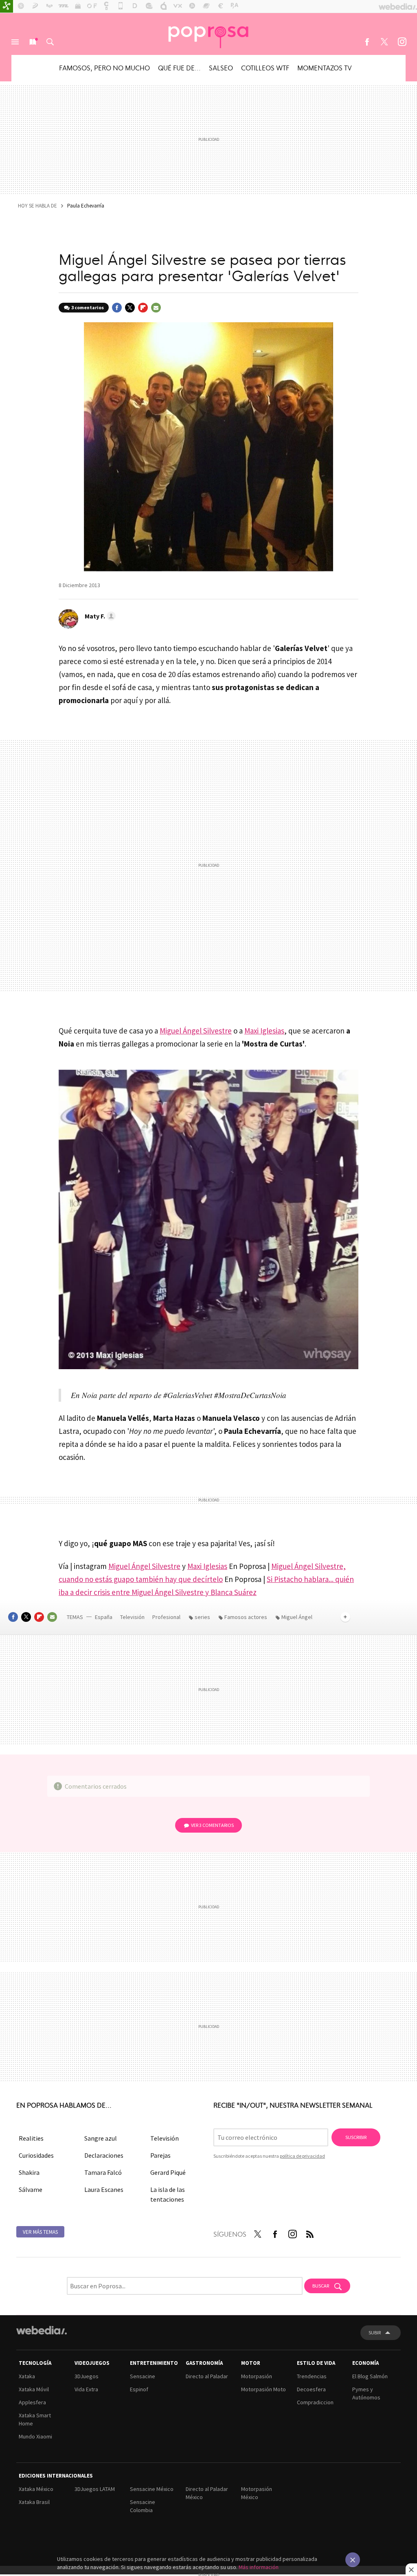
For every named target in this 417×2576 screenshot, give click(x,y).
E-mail (156, 308)
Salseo (221, 68)
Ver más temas (40, 2232)
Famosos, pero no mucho (104, 68)
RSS (310, 2233)
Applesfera (32, 2402)
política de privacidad (302, 2156)
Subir (375, 2332)
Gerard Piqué (168, 2172)
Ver (212, 1825)
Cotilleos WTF (265, 68)
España (104, 1617)
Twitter (384, 42)
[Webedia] (42, 2330)
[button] (99, 616)
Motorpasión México (257, 2493)
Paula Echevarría (86, 206)
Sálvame (31, 2189)
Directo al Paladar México (207, 2493)
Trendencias (312, 2376)
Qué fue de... (179, 68)
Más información (259, 2567)
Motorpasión (257, 2376)
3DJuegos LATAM (95, 2489)
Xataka (27, 2376)
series (202, 1617)
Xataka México (36, 2489)
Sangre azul (101, 2138)
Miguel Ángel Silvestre (196, 1031)
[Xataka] (7, 7)
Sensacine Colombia (143, 2506)
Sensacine (143, 2376)
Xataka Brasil (34, 2502)
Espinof (139, 2389)
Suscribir (356, 2137)
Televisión (133, 1617)
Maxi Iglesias (264, 1031)
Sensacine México (152, 2489)
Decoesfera (311, 2389)
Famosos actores (246, 1617)
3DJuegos (87, 2376)
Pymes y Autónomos (366, 2393)
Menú (15, 42)
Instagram (402, 42)
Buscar (50, 42)
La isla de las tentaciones (168, 2194)
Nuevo (33, 42)
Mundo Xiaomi (35, 2436)
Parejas (160, 2155)
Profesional (167, 1617)
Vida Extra (86, 2389)
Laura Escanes (104, 2189)
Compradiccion (315, 2402)
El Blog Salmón (370, 2376)
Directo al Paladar (207, 2376)
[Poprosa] (208, 34)
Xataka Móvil (34, 2389)
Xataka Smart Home (35, 2419)
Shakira (29, 2172)
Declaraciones (104, 2155)
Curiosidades (36, 2155)
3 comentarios (88, 307)
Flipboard (143, 308)
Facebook (367, 42)
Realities (31, 2138)
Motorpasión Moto (263, 2389)
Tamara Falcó (103, 2172)
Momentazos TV (325, 68)
